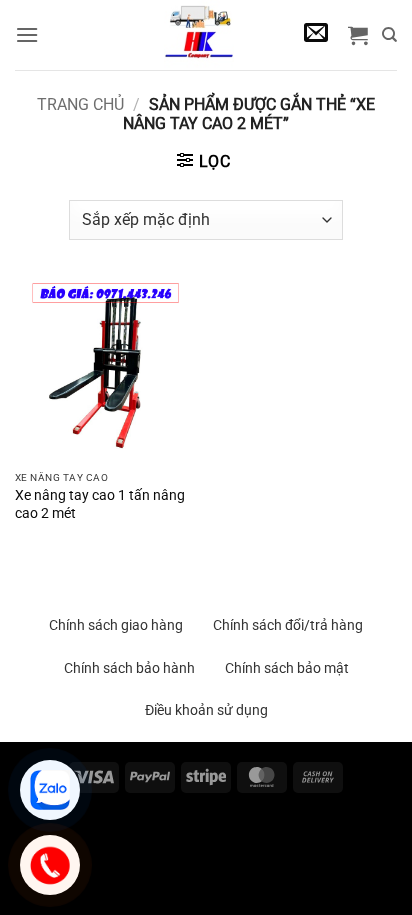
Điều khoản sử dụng (206, 710)
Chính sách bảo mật (287, 668)
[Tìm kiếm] (389, 35)
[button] (27, 34)
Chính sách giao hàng (116, 625)
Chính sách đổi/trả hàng (288, 625)
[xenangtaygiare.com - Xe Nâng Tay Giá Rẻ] (198, 35)
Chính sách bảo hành (129, 668)
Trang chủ (80, 104)
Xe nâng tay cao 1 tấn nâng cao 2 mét (100, 504)
